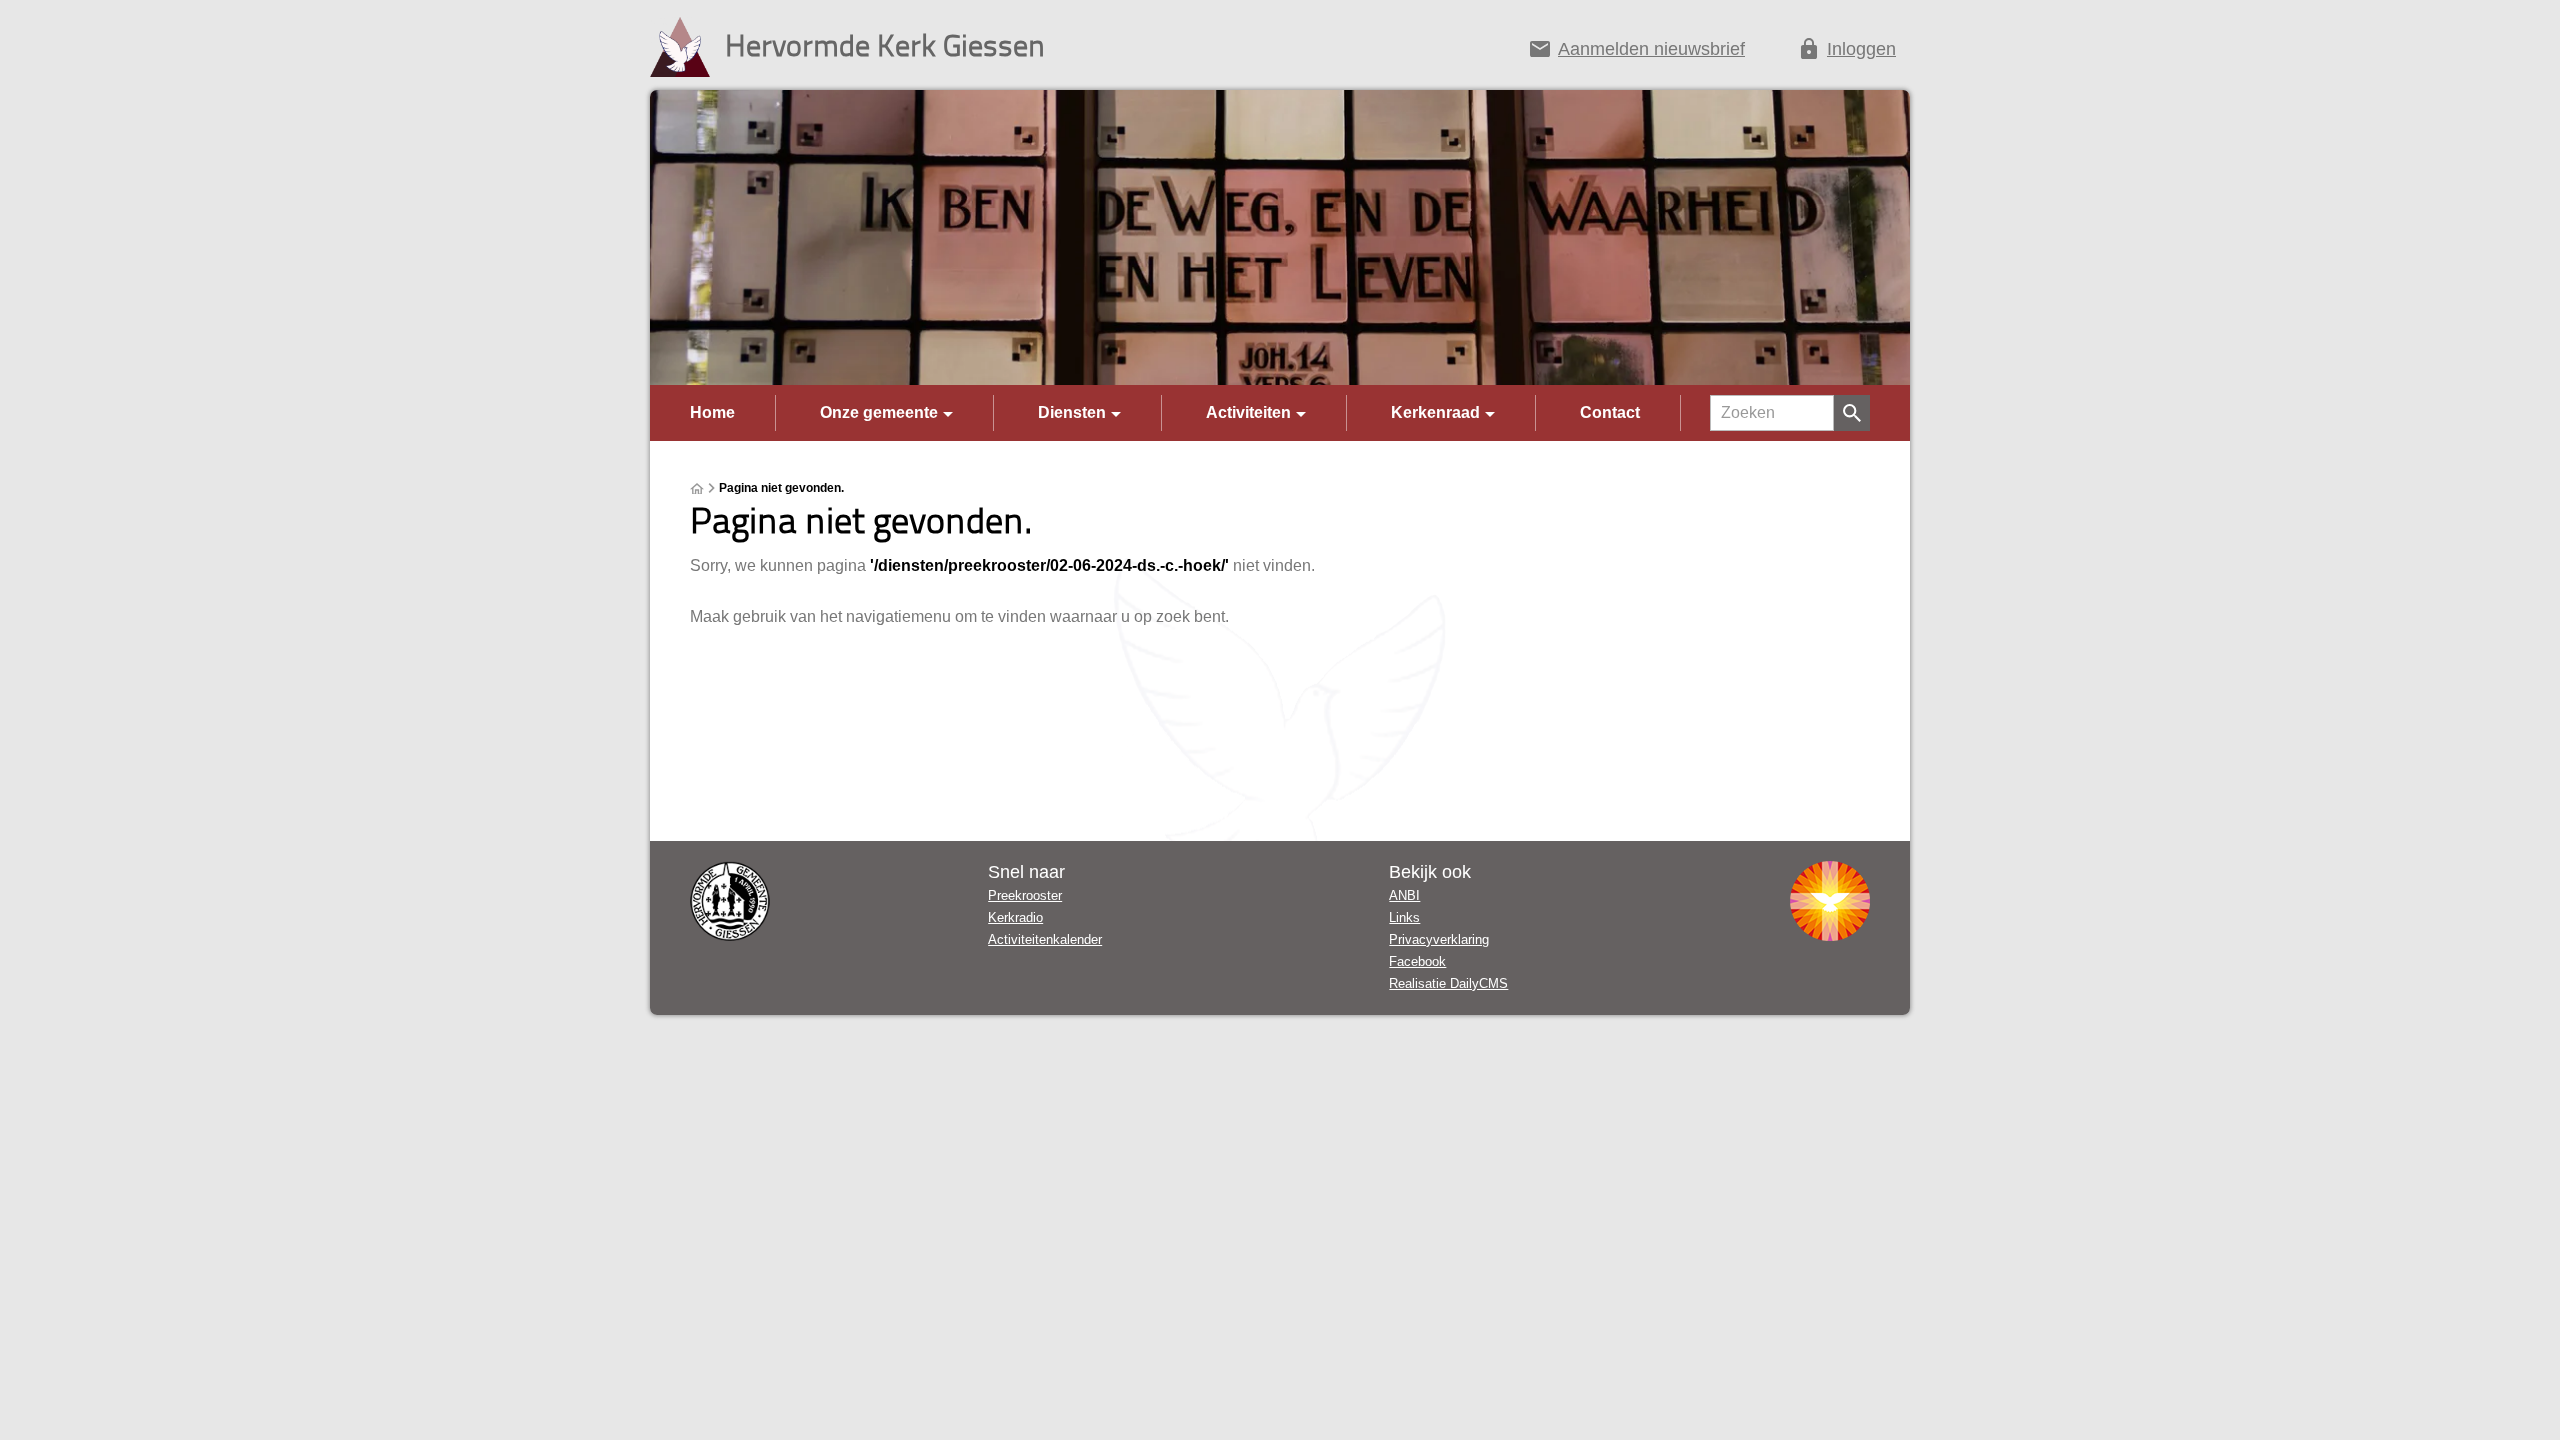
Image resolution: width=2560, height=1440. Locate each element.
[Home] (697, 489)
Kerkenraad (1435, 412)
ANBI (1404, 895)
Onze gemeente (879, 412)
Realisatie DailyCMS (1448, 983)
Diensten (1072, 412)
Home (712, 412)
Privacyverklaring (1439, 939)
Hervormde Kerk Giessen (885, 44)
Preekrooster (1025, 895)
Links (1404, 917)
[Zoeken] (1852, 413)
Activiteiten (1248, 412)
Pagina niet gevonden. (781, 488)
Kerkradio (1015, 917)
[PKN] (1830, 901)
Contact (1610, 412)
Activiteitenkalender (1045, 939)
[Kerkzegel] (730, 901)
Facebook (1417, 961)
